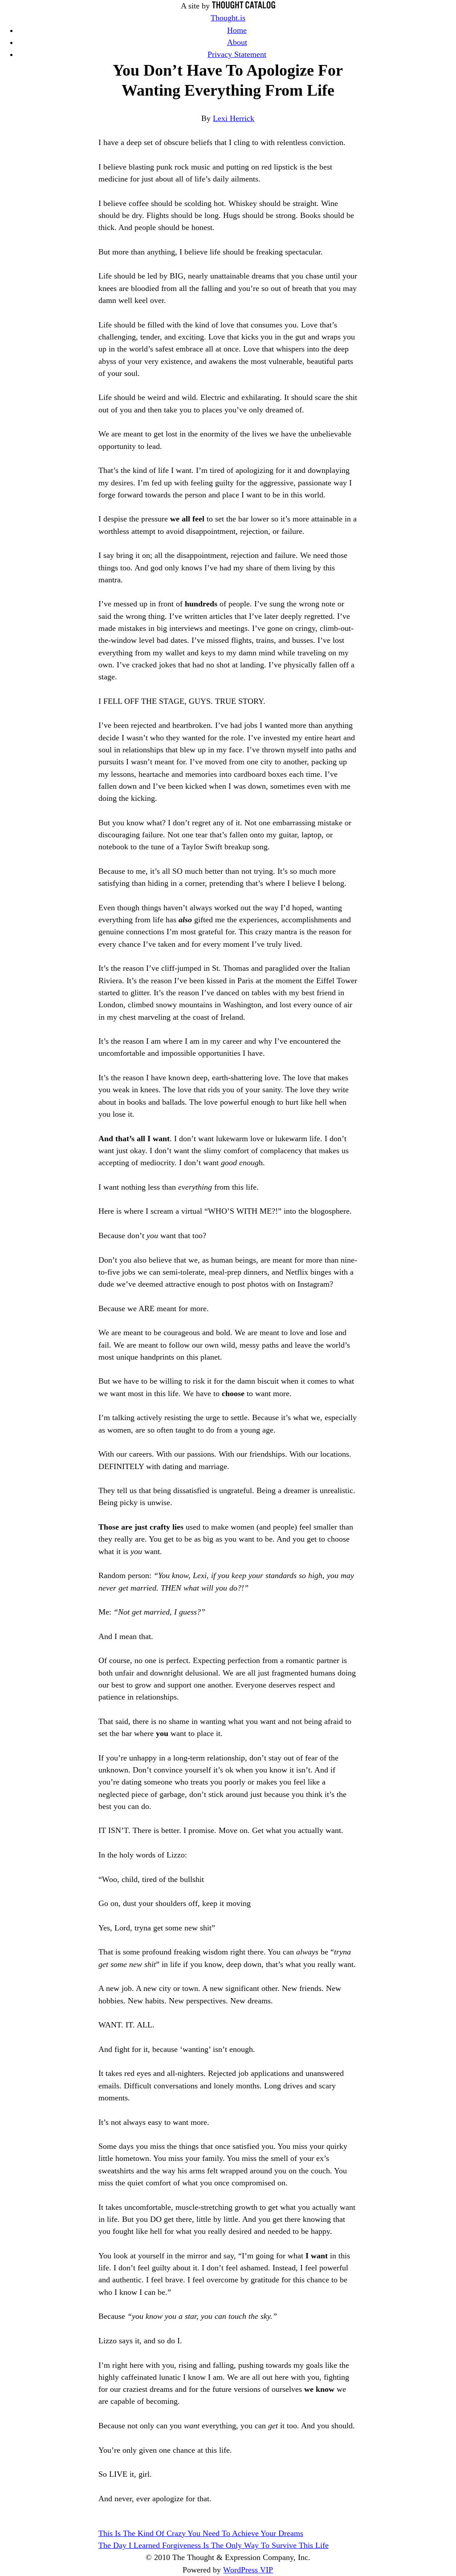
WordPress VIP (248, 2570)
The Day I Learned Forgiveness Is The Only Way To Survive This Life (214, 2545)
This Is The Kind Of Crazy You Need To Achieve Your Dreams (201, 2533)
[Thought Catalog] (244, 6)
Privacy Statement (237, 54)
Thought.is (228, 18)
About (237, 42)
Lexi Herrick (234, 118)
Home (237, 30)
